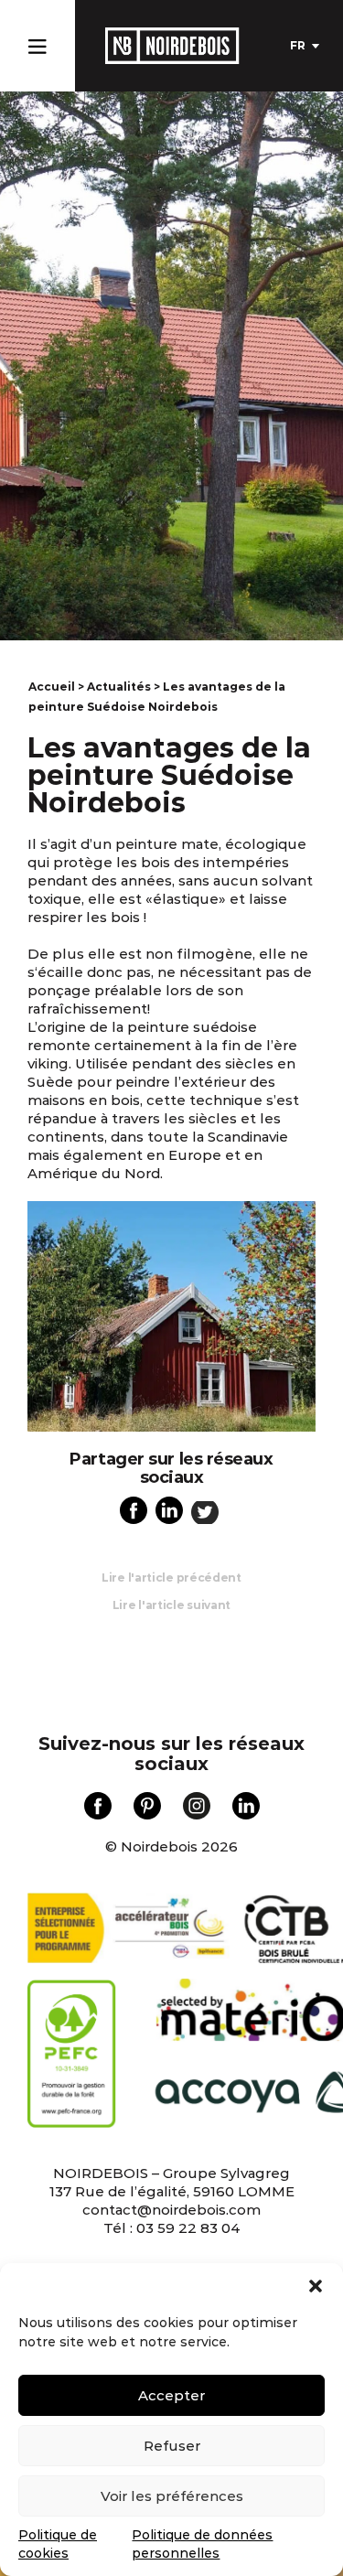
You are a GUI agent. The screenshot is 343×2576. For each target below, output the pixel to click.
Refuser (172, 2446)
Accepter (171, 2395)
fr (298, 45)
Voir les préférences (172, 2496)
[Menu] (37, 43)
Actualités (119, 687)
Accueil (52, 687)
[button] (316, 2286)
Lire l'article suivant (171, 1605)
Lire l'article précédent (171, 1578)
